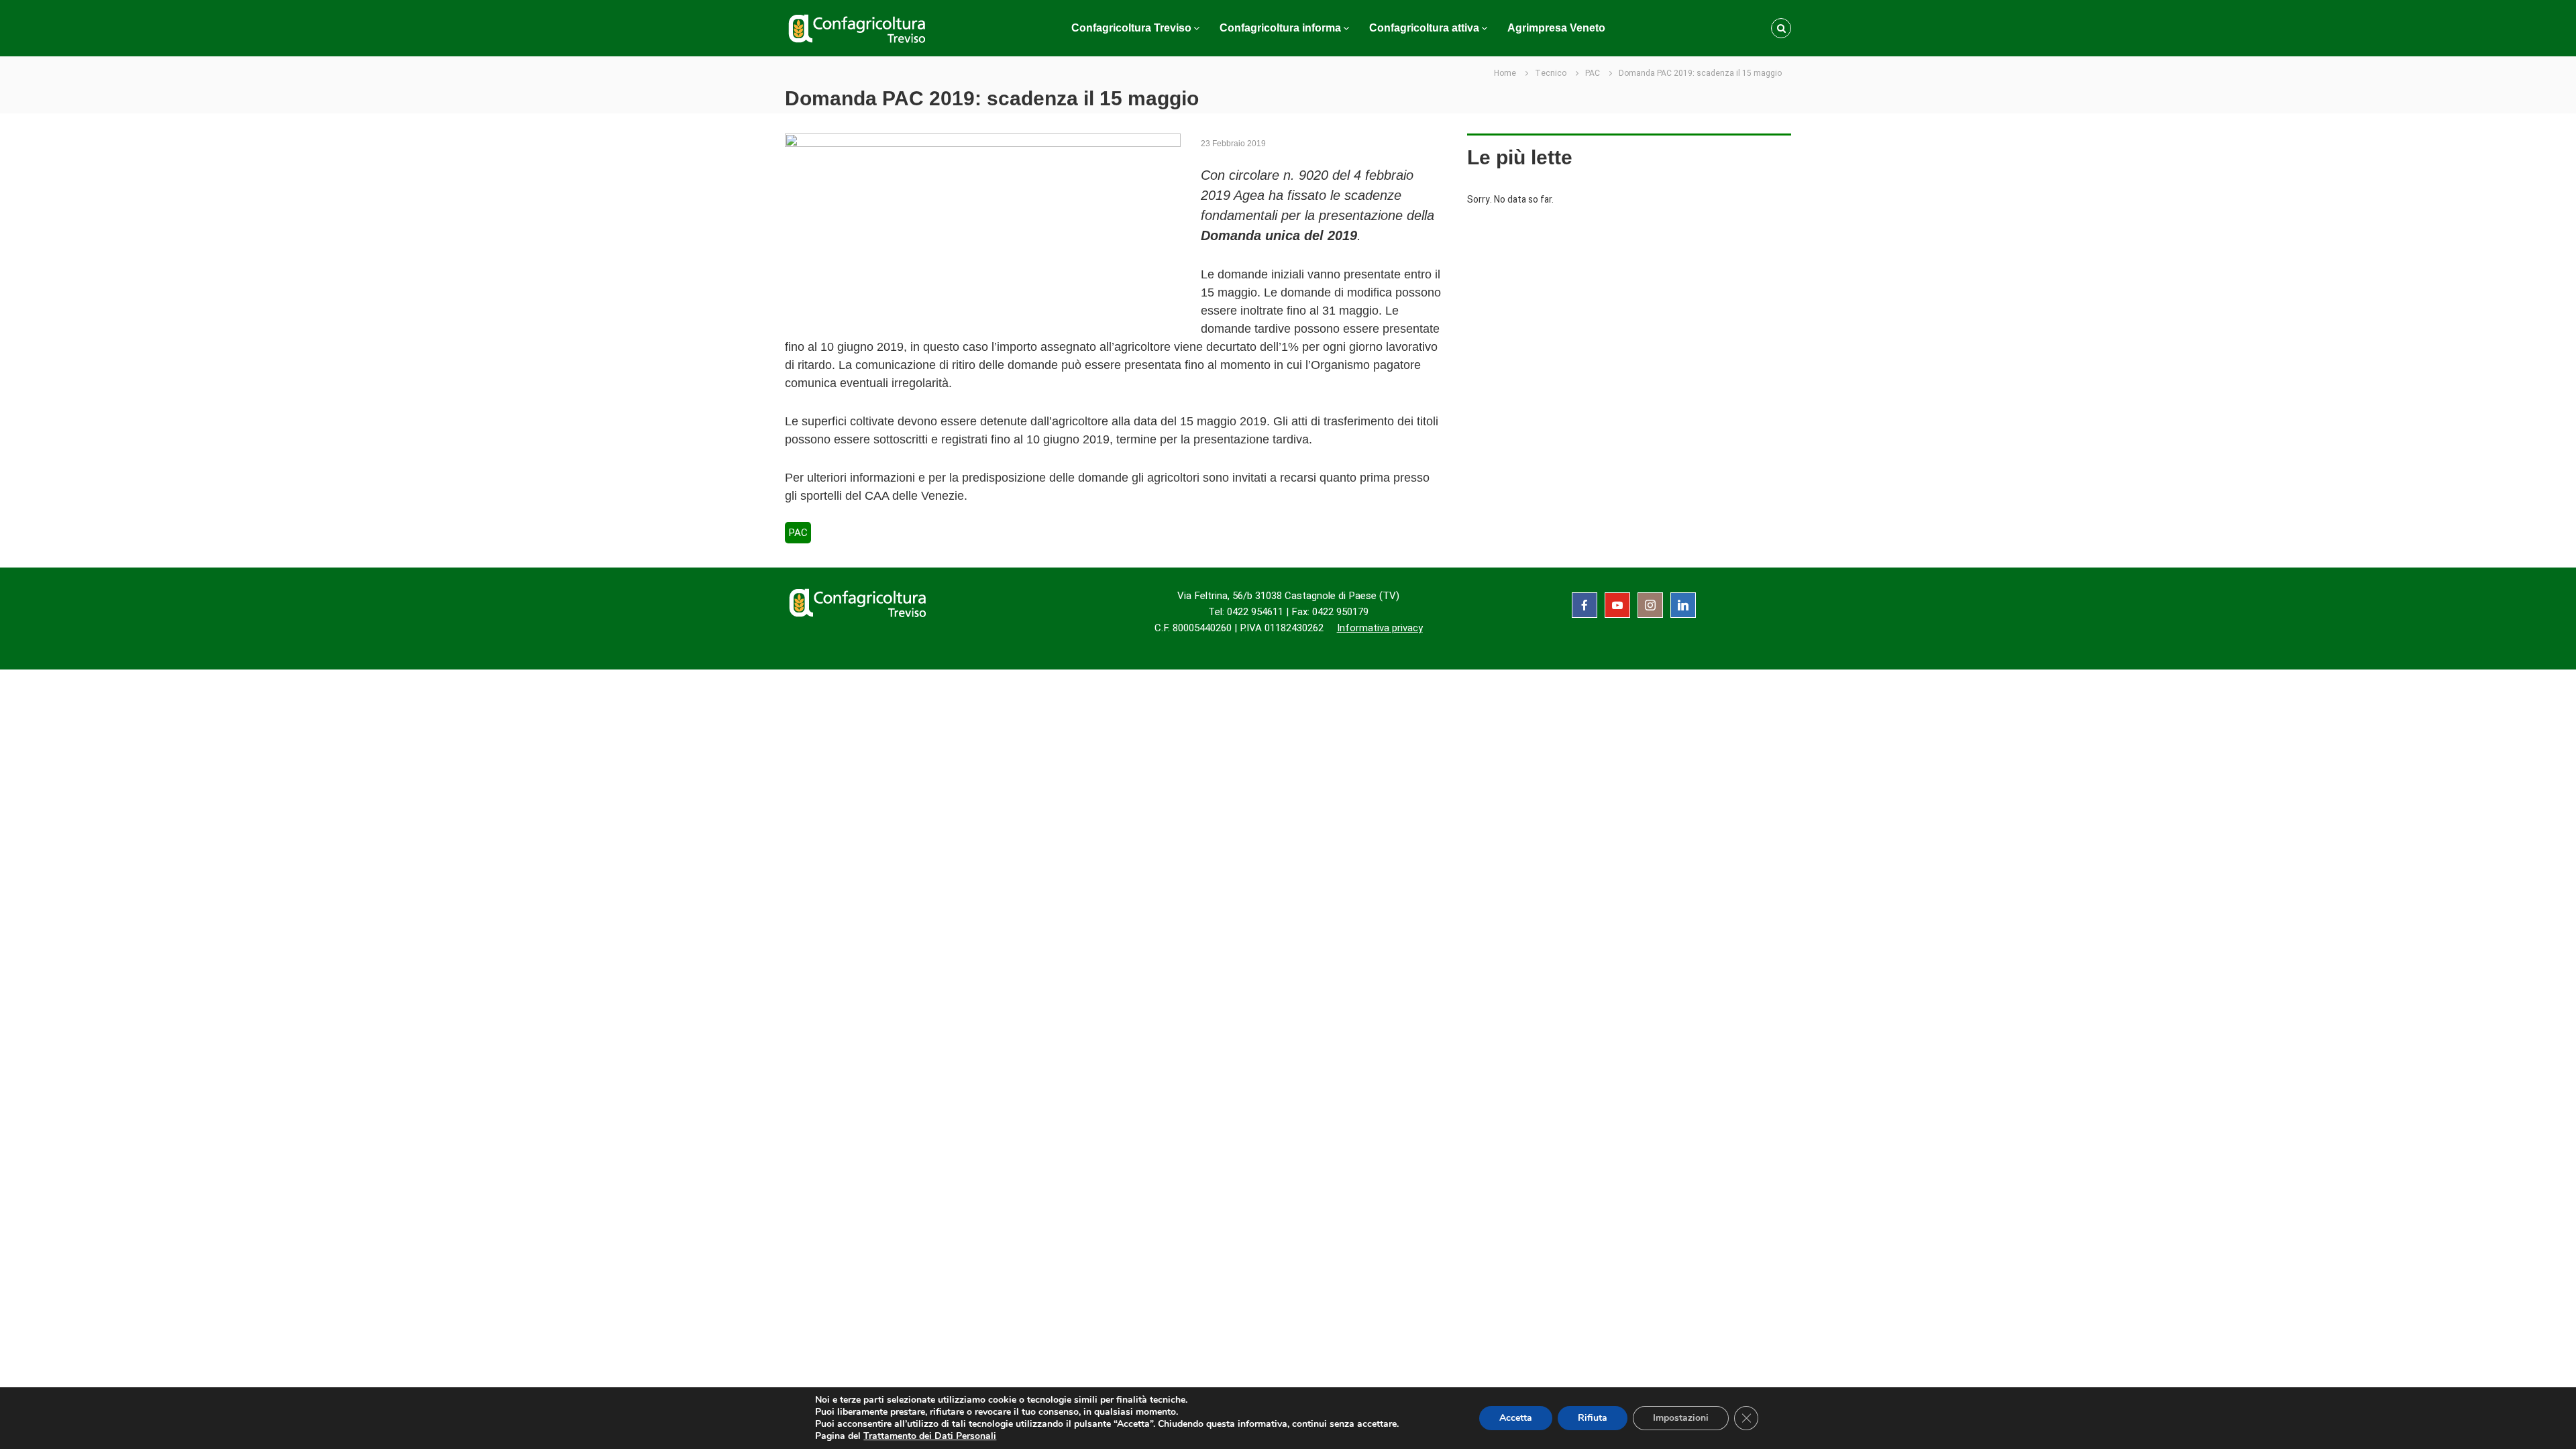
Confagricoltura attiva (1424, 28)
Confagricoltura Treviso (1131, 28)
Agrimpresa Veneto (1556, 28)
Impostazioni (1681, 1418)
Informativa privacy (1380, 628)
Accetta (1516, 1418)
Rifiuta (1593, 1418)
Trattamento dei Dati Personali (930, 1436)
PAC (1593, 73)
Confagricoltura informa (1280, 28)
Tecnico (1551, 73)
